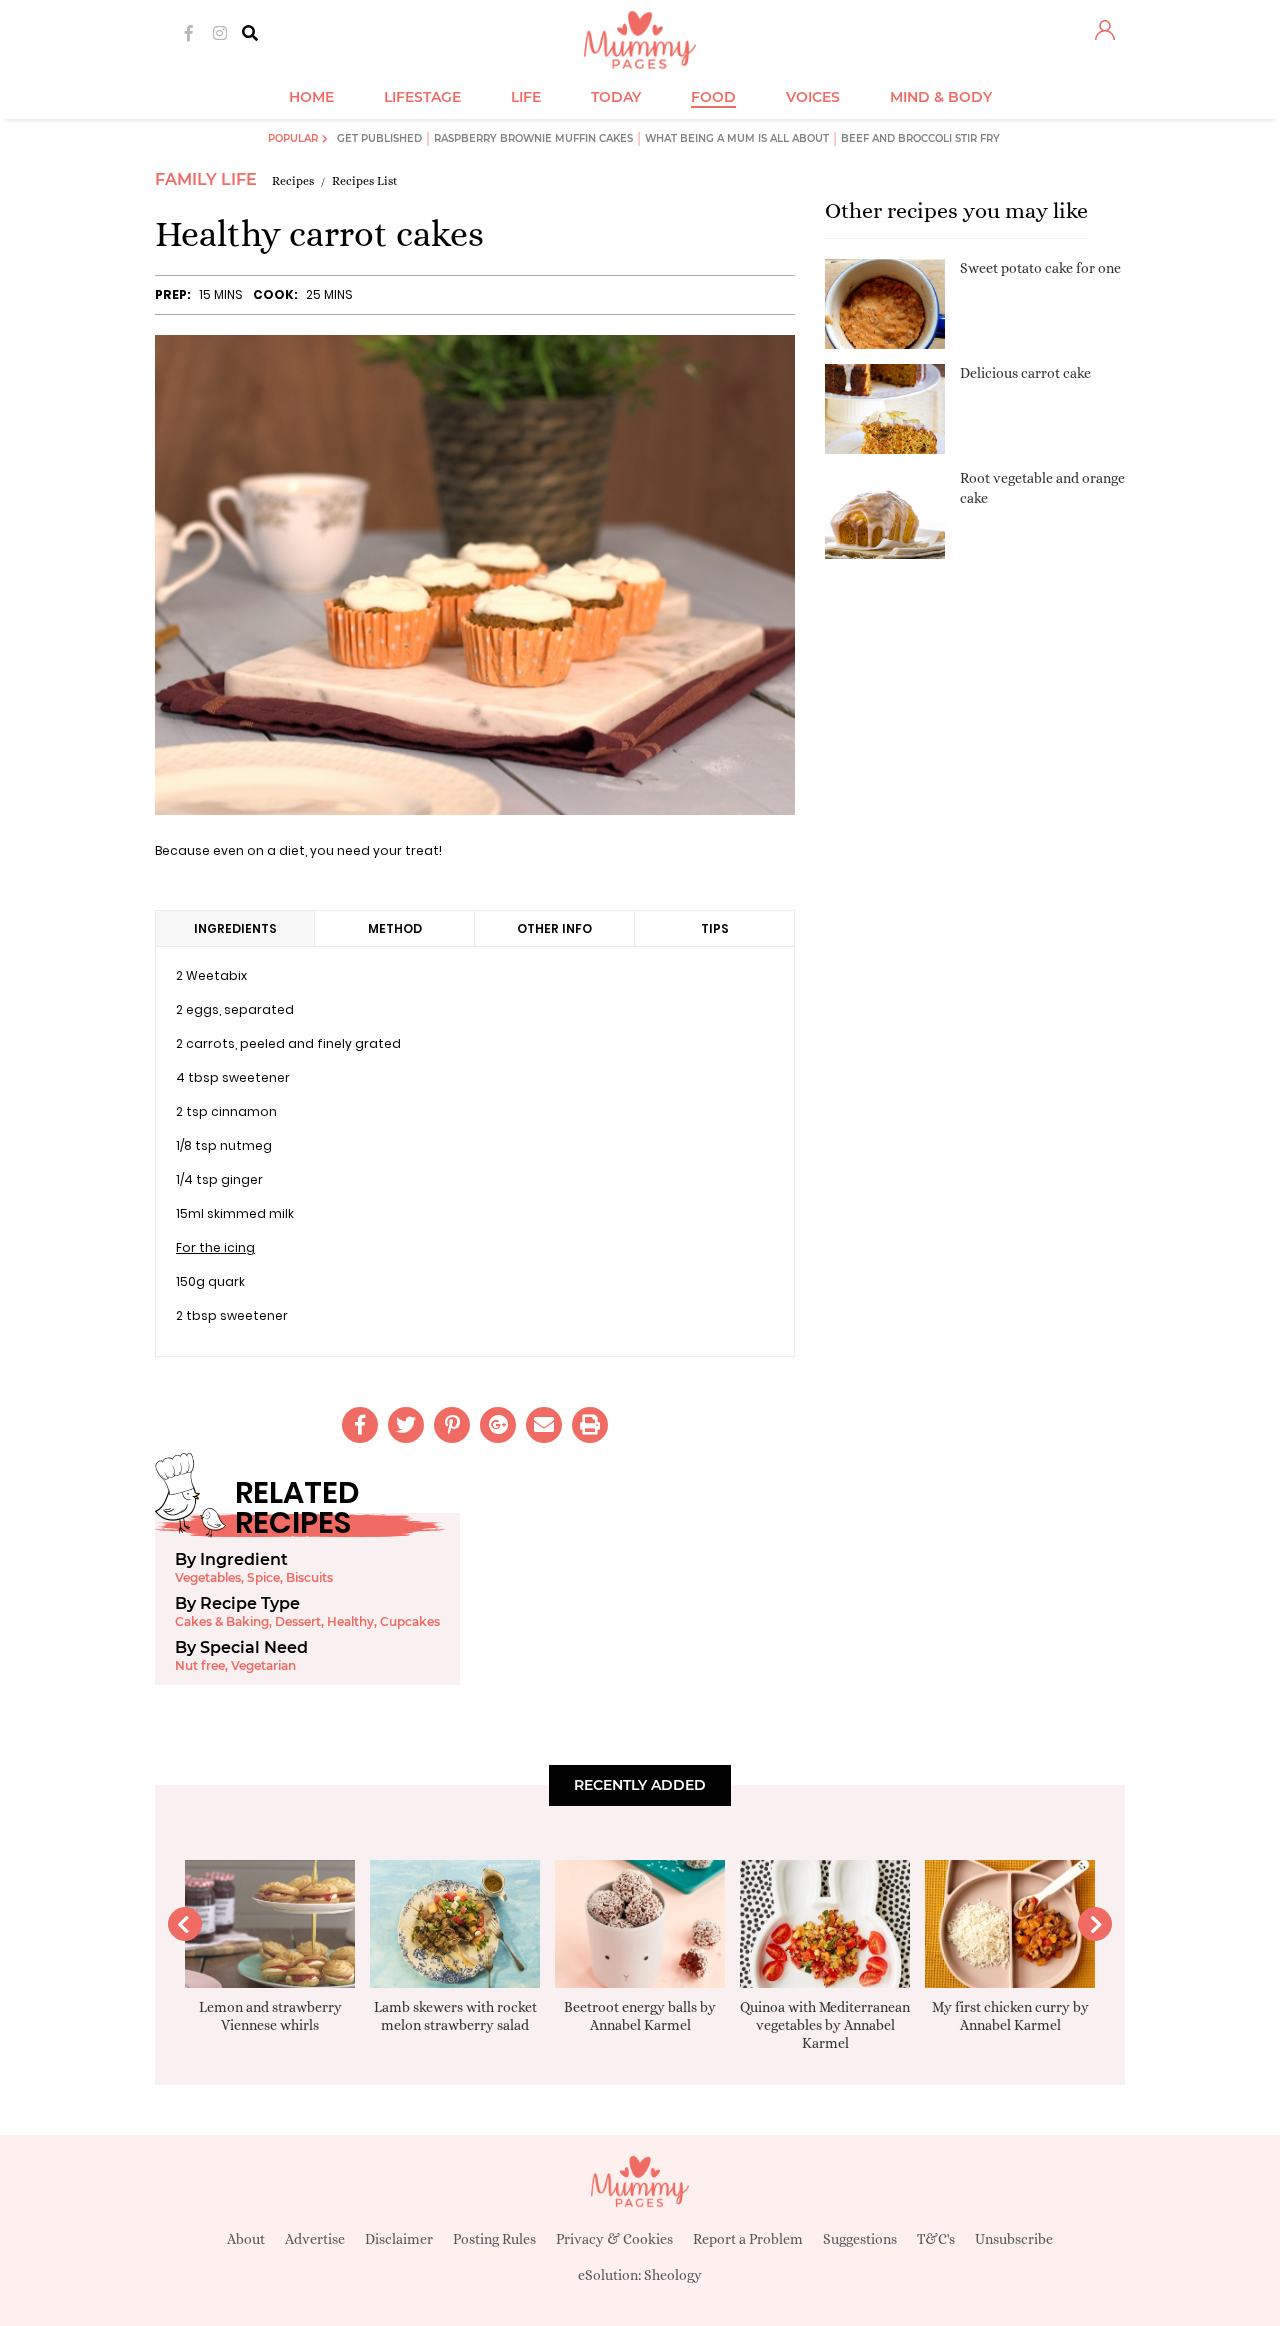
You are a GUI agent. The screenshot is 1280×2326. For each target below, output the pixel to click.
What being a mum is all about (737, 138)
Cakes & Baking (222, 1621)
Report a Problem (748, 2239)
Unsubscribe (1014, 2239)
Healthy (350, 1621)
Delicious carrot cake (1025, 373)
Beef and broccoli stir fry (920, 138)
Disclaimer (399, 2239)
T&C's (936, 2239)
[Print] (590, 1425)
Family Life (206, 179)
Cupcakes (410, 1621)
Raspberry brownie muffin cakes (533, 138)
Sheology (673, 2275)
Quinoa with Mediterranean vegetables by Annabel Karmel (825, 2025)
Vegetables (208, 1577)
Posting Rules (494, 2239)
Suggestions (860, 2239)
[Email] (544, 1425)
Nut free (200, 1665)
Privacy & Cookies (614, 2239)
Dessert (298, 1621)
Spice (263, 1577)
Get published (379, 138)
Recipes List (365, 181)
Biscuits (309, 1577)
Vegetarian (263, 1665)
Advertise (315, 2239)
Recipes (293, 181)
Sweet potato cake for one (1040, 268)
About (246, 2239)
